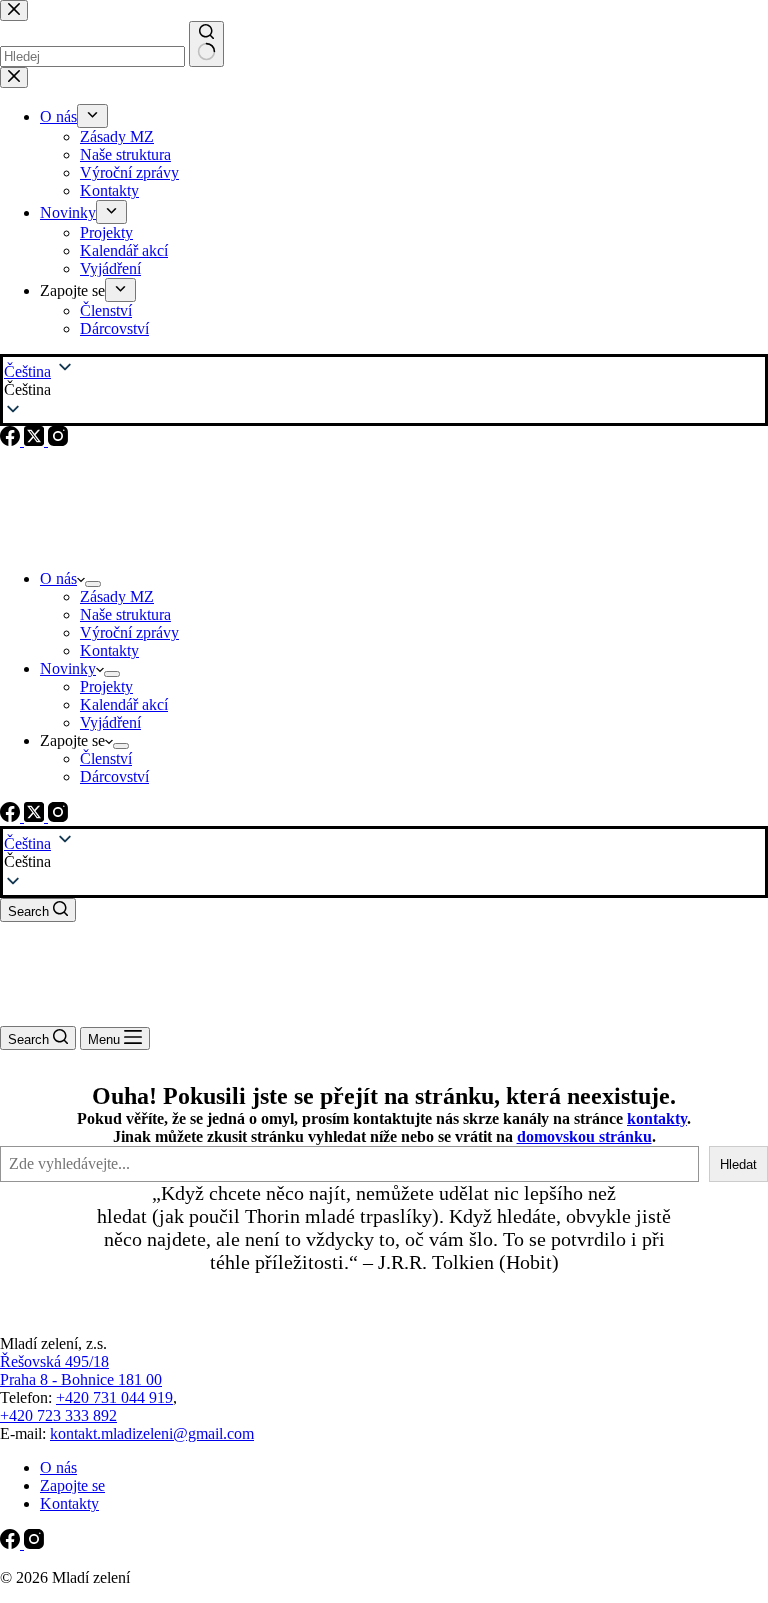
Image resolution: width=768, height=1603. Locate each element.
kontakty (657, 1118)
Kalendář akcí (124, 704)
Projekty (106, 686)
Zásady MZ (117, 596)
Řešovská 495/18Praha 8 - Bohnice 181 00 (81, 1370)
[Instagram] (58, 816)
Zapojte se (72, 1485)
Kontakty (109, 650)
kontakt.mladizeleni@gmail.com (152, 1433)
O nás (58, 578)
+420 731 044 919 (114, 1397)
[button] (384, 862)
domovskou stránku (584, 1136)
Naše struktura (125, 614)
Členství (106, 758)
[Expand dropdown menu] (93, 584)
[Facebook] (12, 816)
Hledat (738, 1164)
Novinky (68, 668)
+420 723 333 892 (58, 1415)
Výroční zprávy (129, 632)
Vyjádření (110, 722)
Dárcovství (114, 776)
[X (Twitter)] (36, 816)
